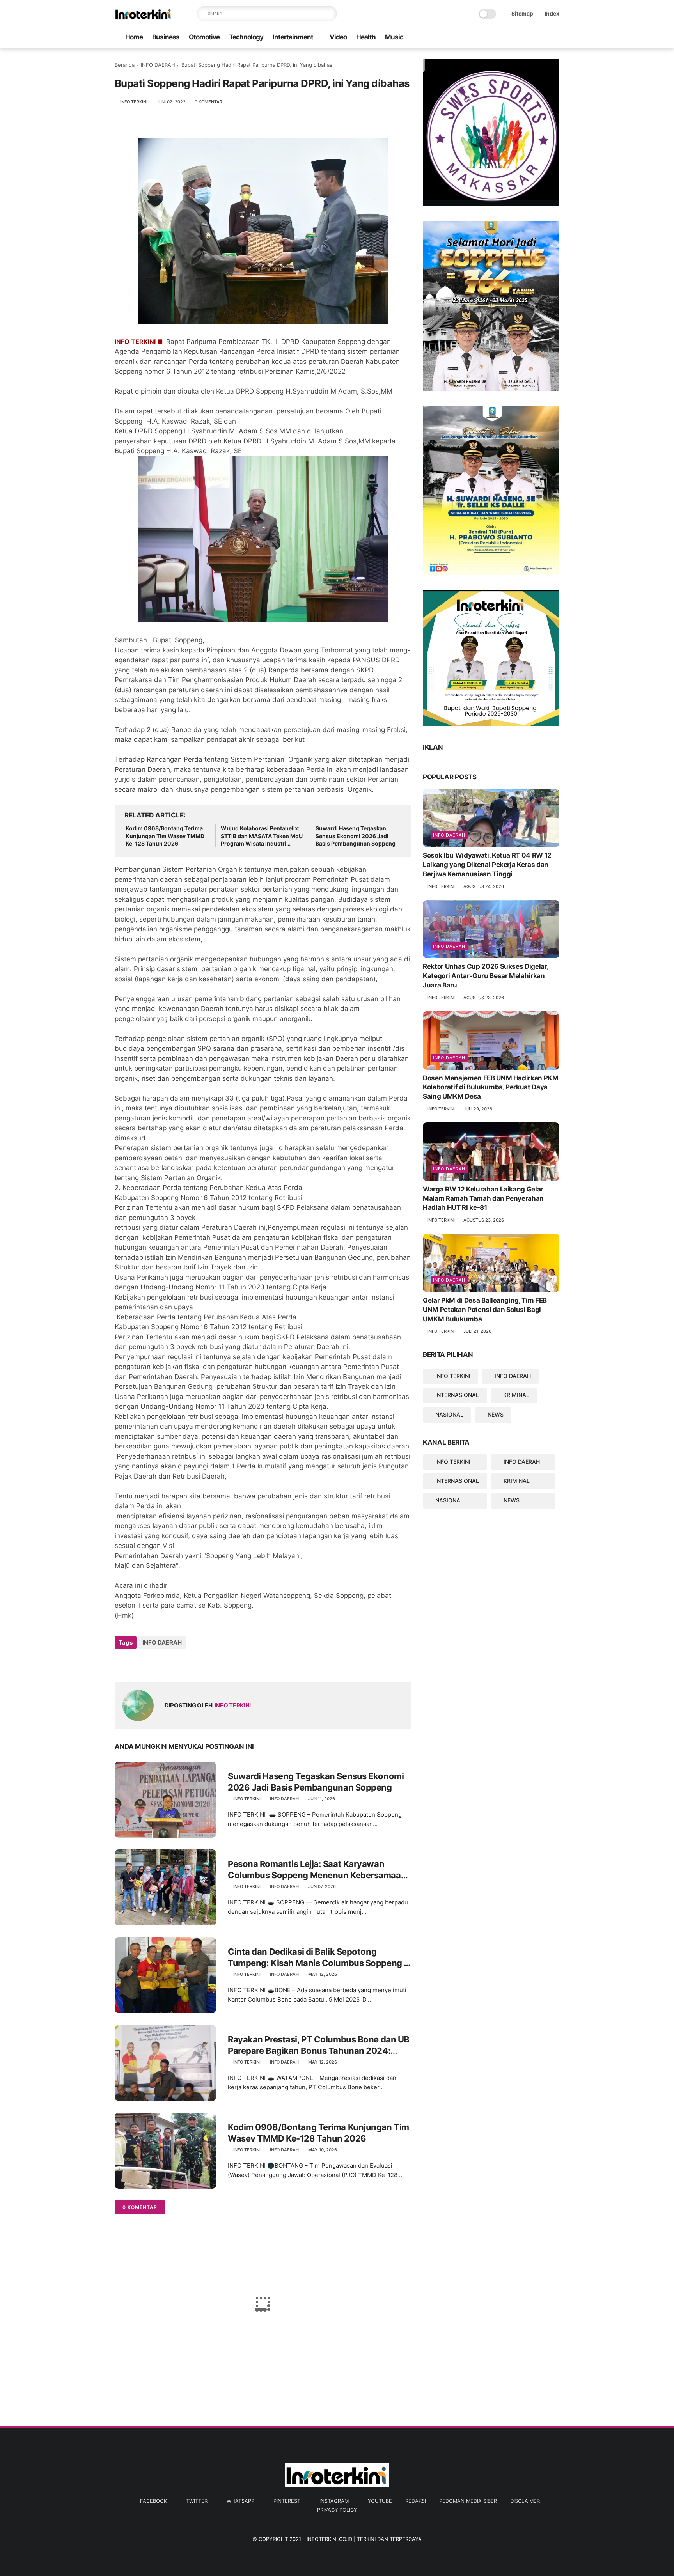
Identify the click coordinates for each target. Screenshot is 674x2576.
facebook (153, 2501)
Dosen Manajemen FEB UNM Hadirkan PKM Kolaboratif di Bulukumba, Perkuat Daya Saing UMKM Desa (491, 1087)
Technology (246, 37)
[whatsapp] (518, 38)
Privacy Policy (337, 2510)
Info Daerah (449, 835)
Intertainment (293, 37)
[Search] (329, 14)
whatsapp (240, 2501)
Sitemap (522, 13)
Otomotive (204, 37)
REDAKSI (416, 2501)
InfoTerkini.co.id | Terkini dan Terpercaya (364, 2539)
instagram (334, 2501)
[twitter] (505, 38)
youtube (380, 2501)
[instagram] (543, 38)
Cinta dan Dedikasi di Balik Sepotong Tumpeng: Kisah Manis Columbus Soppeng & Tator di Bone (319, 1957)
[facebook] (493, 38)
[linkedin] (184, 1664)
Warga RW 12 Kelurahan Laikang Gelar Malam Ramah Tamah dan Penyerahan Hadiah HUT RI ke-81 (483, 1198)
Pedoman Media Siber (468, 2501)
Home (134, 37)
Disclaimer (525, 2501)
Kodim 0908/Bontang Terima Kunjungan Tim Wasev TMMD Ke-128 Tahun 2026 (165, 836)
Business (166, 37)
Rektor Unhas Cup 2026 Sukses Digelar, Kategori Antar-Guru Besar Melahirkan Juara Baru (485, 976)
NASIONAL (449, 1414)
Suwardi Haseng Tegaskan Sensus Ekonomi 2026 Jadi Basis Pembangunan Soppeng (356, 836)
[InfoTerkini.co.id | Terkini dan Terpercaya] (144, 18)
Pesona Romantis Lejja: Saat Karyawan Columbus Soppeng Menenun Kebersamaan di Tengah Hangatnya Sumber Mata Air (317, 1870)
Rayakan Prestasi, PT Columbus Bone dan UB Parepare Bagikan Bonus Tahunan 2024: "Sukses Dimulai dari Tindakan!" (319, 2045)
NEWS (496, 1414)
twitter (197, 2501)
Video (338, 37)
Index (552, 13)
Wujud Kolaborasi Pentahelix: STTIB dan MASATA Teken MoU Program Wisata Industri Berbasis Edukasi (262, 836)
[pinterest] (530, 38)
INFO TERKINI (453, 1376)
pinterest (287, 2501)
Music (394, 37)
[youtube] (555, 38)
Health (366, 37)
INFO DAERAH (158, 65)
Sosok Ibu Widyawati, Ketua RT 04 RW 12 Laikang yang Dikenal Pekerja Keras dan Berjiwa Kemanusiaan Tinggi (487, 865)
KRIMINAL (516, 1395)
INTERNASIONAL (457, 1395)
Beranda (125, 65)
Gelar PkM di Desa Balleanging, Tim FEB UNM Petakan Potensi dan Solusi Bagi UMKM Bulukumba (485, 1310)
